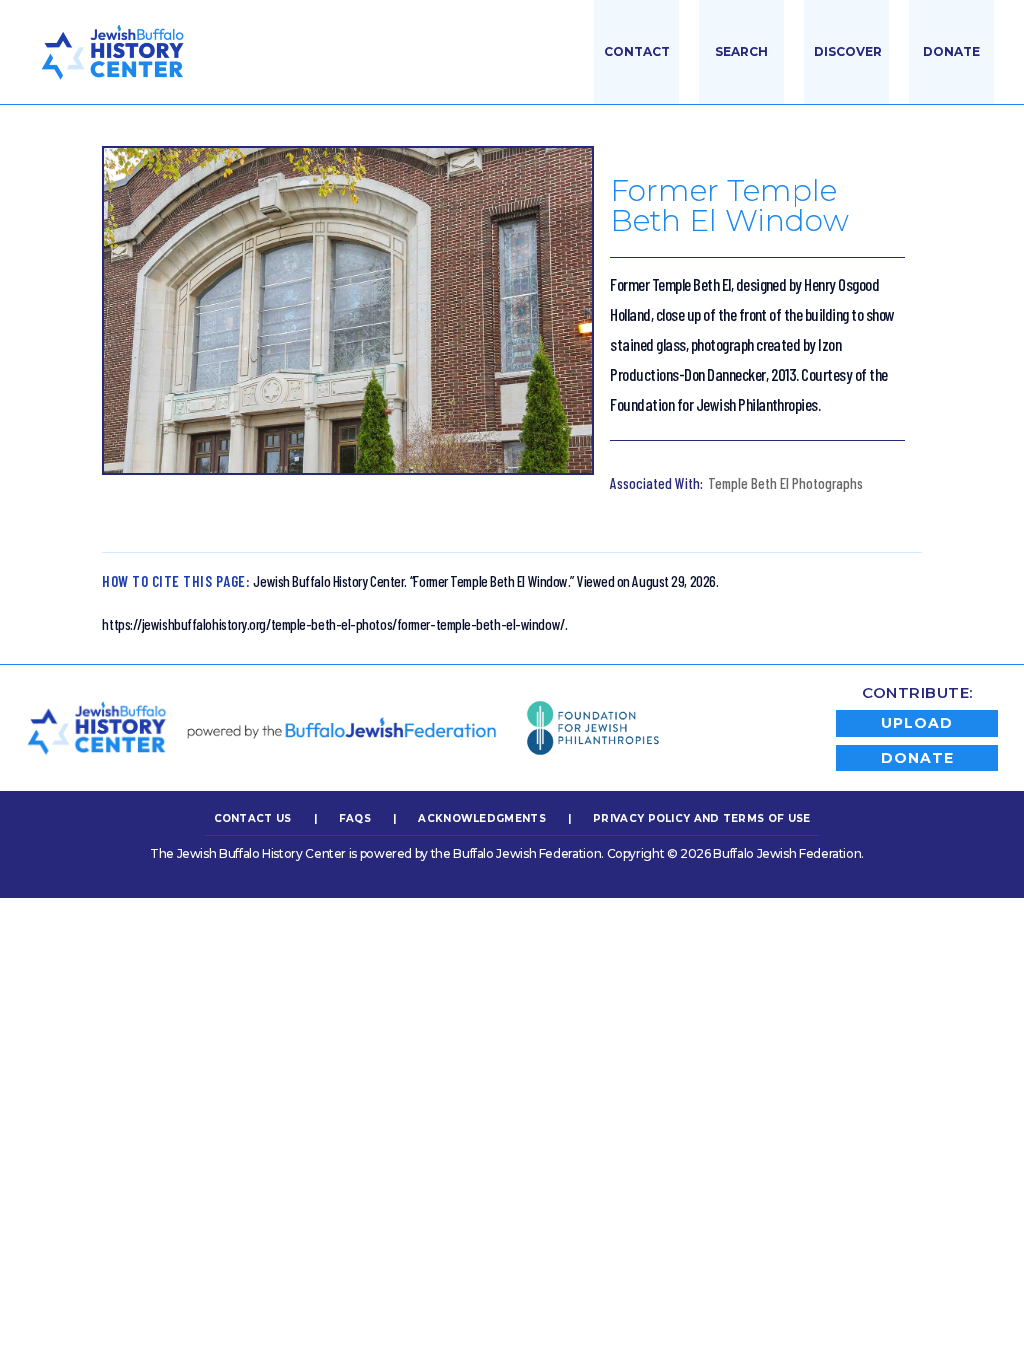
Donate (951, 51)
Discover (848, 51)
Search (741, 51)
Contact (637, 51)
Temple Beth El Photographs (785, 483)
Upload (917, 723)
